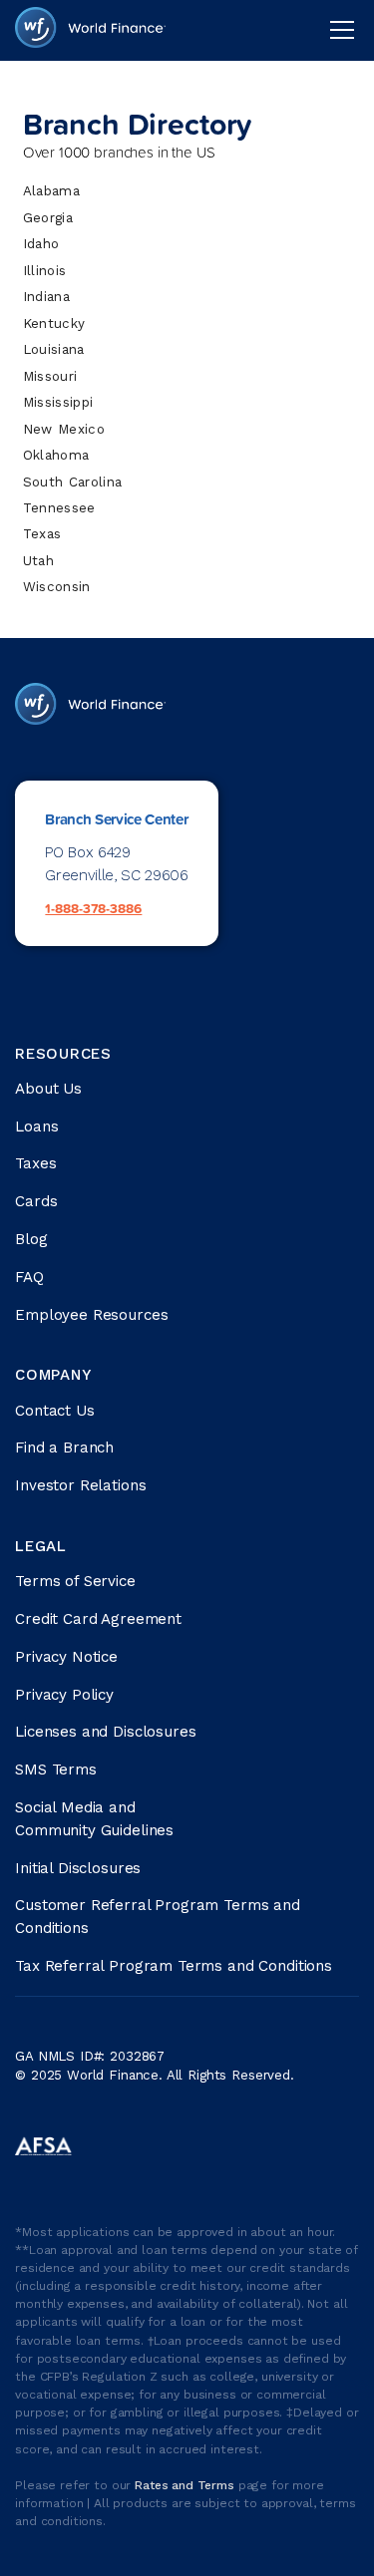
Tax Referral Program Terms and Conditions (174, 1966)
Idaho (41, 244)
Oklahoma (56, 455)
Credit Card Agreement (98, 1619)
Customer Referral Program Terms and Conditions (158, 1917)
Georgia (48, 218)
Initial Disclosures (78, 1868)
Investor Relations (80, 1485)
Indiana (46, 297)
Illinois (45, 271)
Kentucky (54, 323)
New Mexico (64, 429)
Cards (36, 1201)
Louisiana (54, 349)
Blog (31, 1239)
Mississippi (58, 402)
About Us (48, 1089)
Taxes (35, 1163)
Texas (42, 534)
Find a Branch (64, 1448)
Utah (38, 561)
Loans (36, 1127)
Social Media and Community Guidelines (94, 1819)
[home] (90, 30)
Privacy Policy (64, 1695)
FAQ (29, 1277)
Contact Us (55, 1411)
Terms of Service (75, 1581)
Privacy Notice (66, 1657)
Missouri (50, 376)
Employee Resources (91, 1315)
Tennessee (59, 508)
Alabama (51, 191)
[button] (338, 30)
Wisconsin (57, 587)
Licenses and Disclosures (105, 1732)
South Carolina (73, 482)
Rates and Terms (187, 2485)
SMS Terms (56, 1770)
